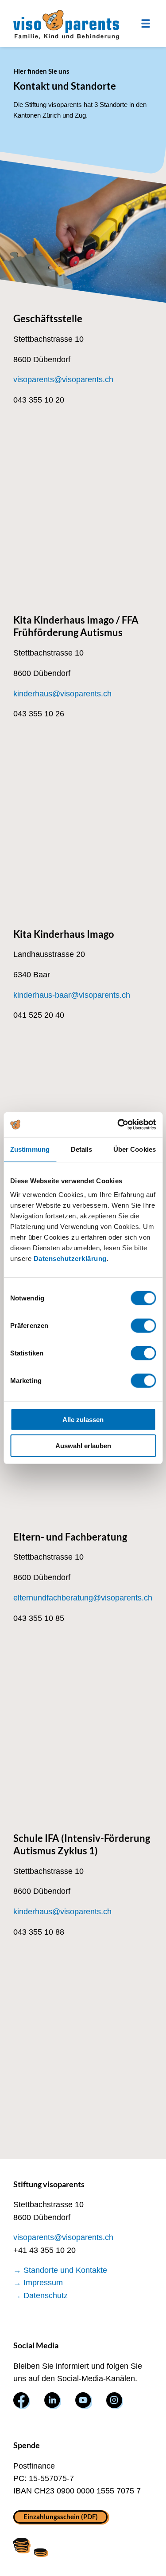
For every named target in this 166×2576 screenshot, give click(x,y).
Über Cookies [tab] (135, 1149)
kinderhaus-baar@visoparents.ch (72, 995)
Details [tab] (82, 1149)
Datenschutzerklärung (70, 1258)
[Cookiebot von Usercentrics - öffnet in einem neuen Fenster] (118, 1125)
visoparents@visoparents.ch (63, 379)
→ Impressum (38, 2283)
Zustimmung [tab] (30, 1149)
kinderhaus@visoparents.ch (62, 694)
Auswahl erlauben (83, 1445)
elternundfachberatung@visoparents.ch (83, 1598)
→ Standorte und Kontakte (60, 2270)
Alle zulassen (83, 1420)
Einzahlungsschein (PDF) (61, 2517)
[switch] (143, 1326)
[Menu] (146, 24)
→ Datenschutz (41, 2295)
